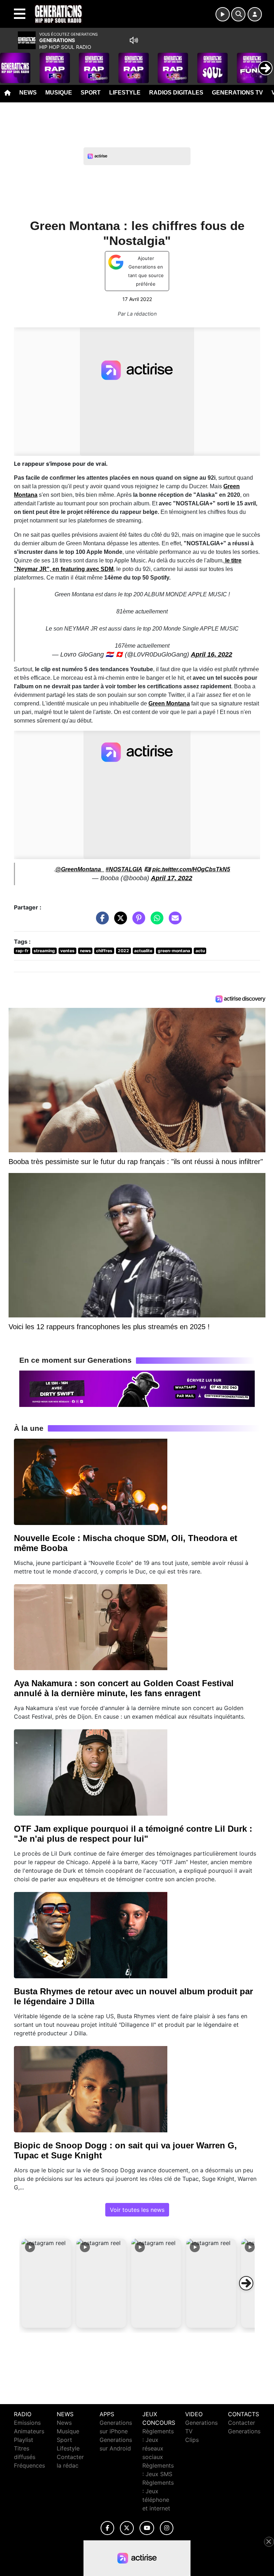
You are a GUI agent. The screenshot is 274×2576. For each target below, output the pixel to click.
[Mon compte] (255, 14)
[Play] (9, 63)
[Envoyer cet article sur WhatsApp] (155, 921)
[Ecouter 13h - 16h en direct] (137, 1388)
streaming (44, 951)
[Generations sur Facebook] (107, 2528)
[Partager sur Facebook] (101, 921)
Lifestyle (125, 93)
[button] (46, 2283)
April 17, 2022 (172, 878)
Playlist (24, 2440)
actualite (143, 951)
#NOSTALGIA (124, 869)
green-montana (174, 951)
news (85, 951)
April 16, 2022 (212, 654)
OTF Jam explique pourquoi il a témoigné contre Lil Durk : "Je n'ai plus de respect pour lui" (133, 1834)
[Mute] (134, 40)
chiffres (104, 951)
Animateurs (29, 2431)
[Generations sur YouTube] (147, 2528)
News (28, 93)
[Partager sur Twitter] (119, 921)
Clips (192, 2440)
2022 (123, 951)
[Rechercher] (238, 14)
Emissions (27, 2423)
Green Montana (169, 703)
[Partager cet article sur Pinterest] (137, 921)
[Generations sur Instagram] (167, 2528)
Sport (91, 93)
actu (200, 951)
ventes (67, 951)
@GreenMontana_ (80, 869)
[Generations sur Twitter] (127, 2528)
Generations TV (237, 93)
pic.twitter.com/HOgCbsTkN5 (191, 869)
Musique (59, 93)
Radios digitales (176, 93)
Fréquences (29, 2465)
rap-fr (22, 951)
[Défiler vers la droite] (246, 2283)
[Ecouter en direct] (223, 14)
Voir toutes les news (137, 2210)
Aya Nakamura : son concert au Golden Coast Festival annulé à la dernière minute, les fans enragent (124, 1688)
